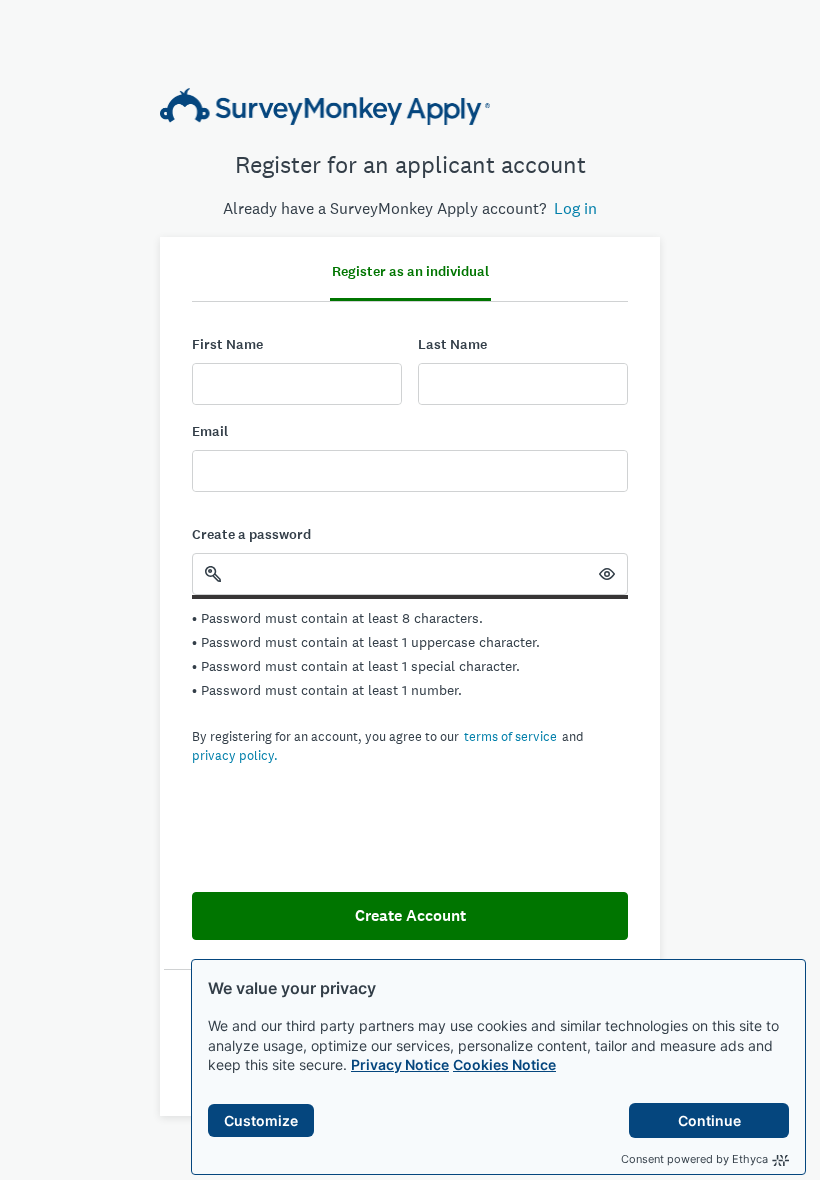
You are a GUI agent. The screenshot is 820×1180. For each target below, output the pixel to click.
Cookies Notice (504, 1064)
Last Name (452, 344)
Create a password (251, 534)
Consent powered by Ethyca (694, 1159)
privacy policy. (235, 755)
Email (210, 431)
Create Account (410, 915)
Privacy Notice (400, 1064)
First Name (227, 344)
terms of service (510, 736)
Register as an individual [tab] (410, 271)
